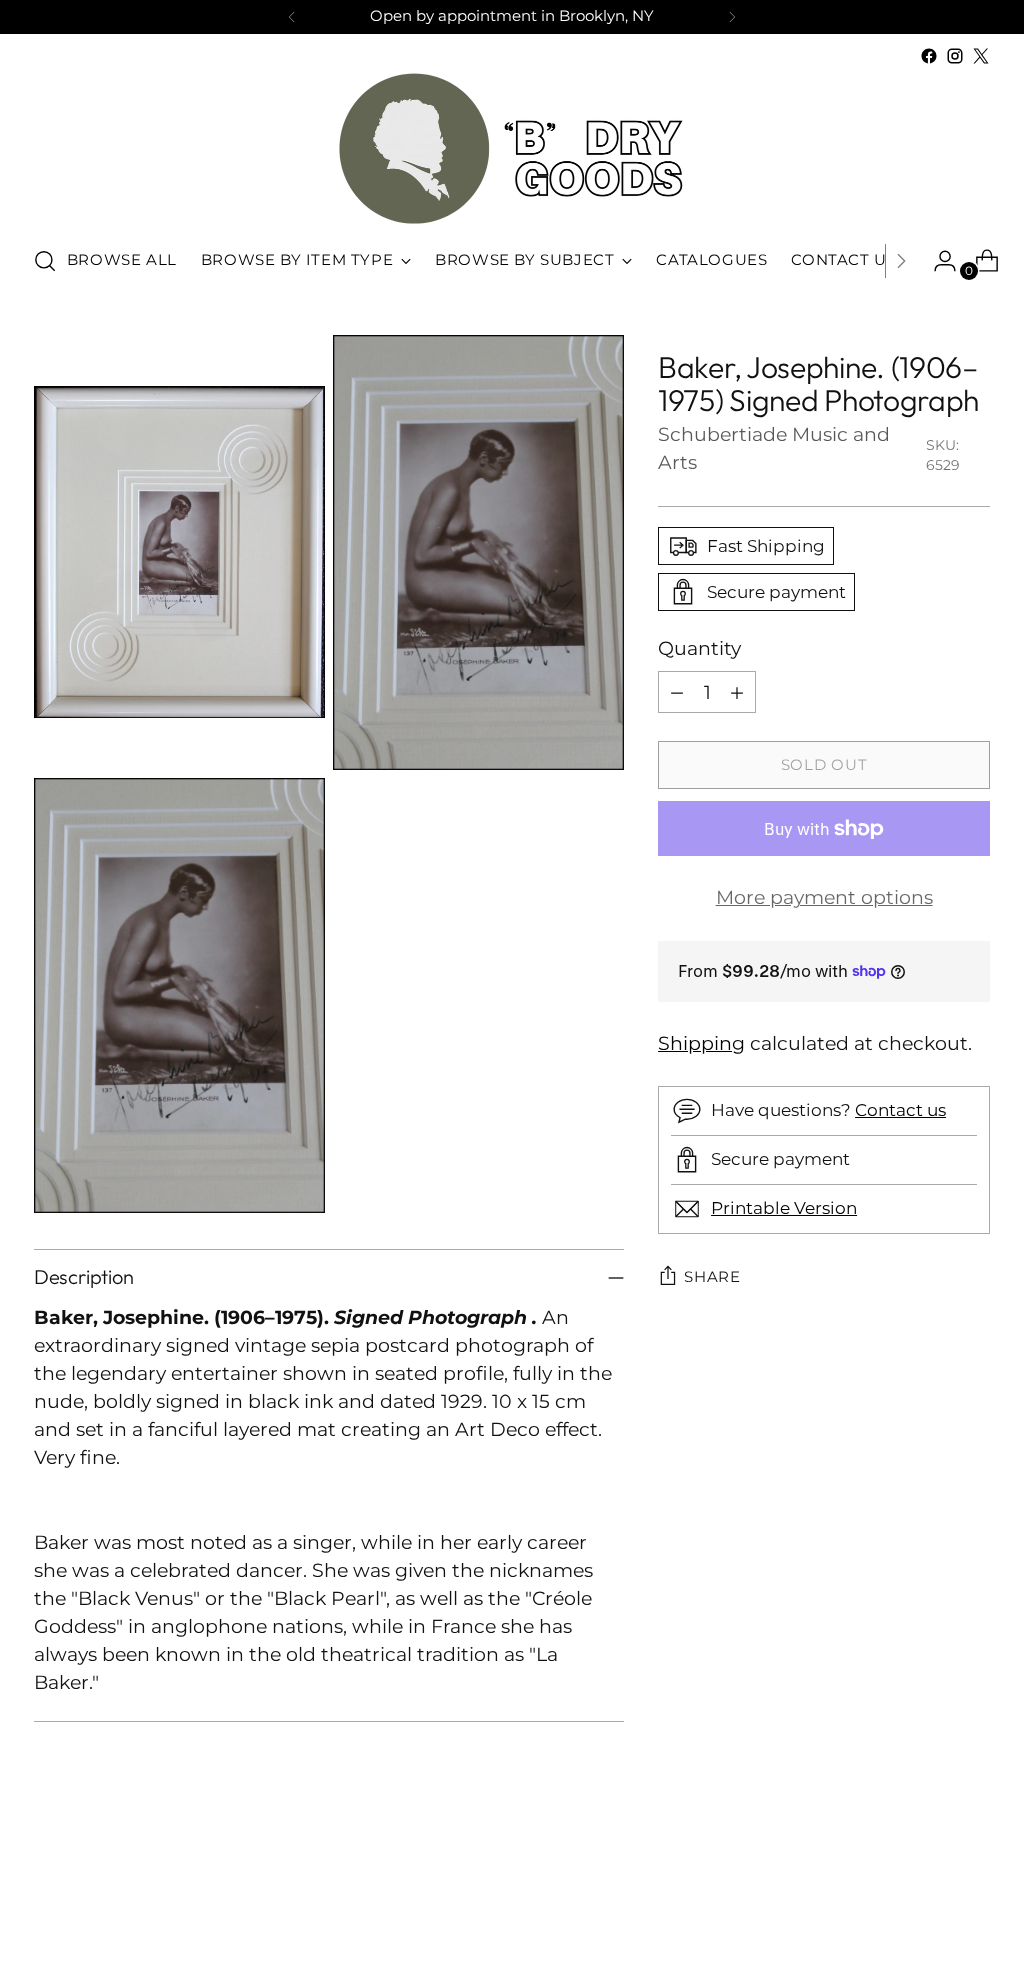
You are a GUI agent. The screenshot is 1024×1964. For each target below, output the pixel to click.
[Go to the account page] (937, 261)
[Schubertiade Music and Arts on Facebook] (929, 56)
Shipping (701, 1043)
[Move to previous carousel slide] (927, 1896)
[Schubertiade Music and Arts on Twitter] (981, 56)
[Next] (732, 17)
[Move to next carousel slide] (973, 1895)
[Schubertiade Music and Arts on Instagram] (955, 56)
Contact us (900, 1110)
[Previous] (292, 17)
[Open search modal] (45, 261)
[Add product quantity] (737, 692)
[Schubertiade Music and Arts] (512, 148)
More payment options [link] (824, 897)
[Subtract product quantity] (677, 692)
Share (712, 1277)
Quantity (699, 648)
